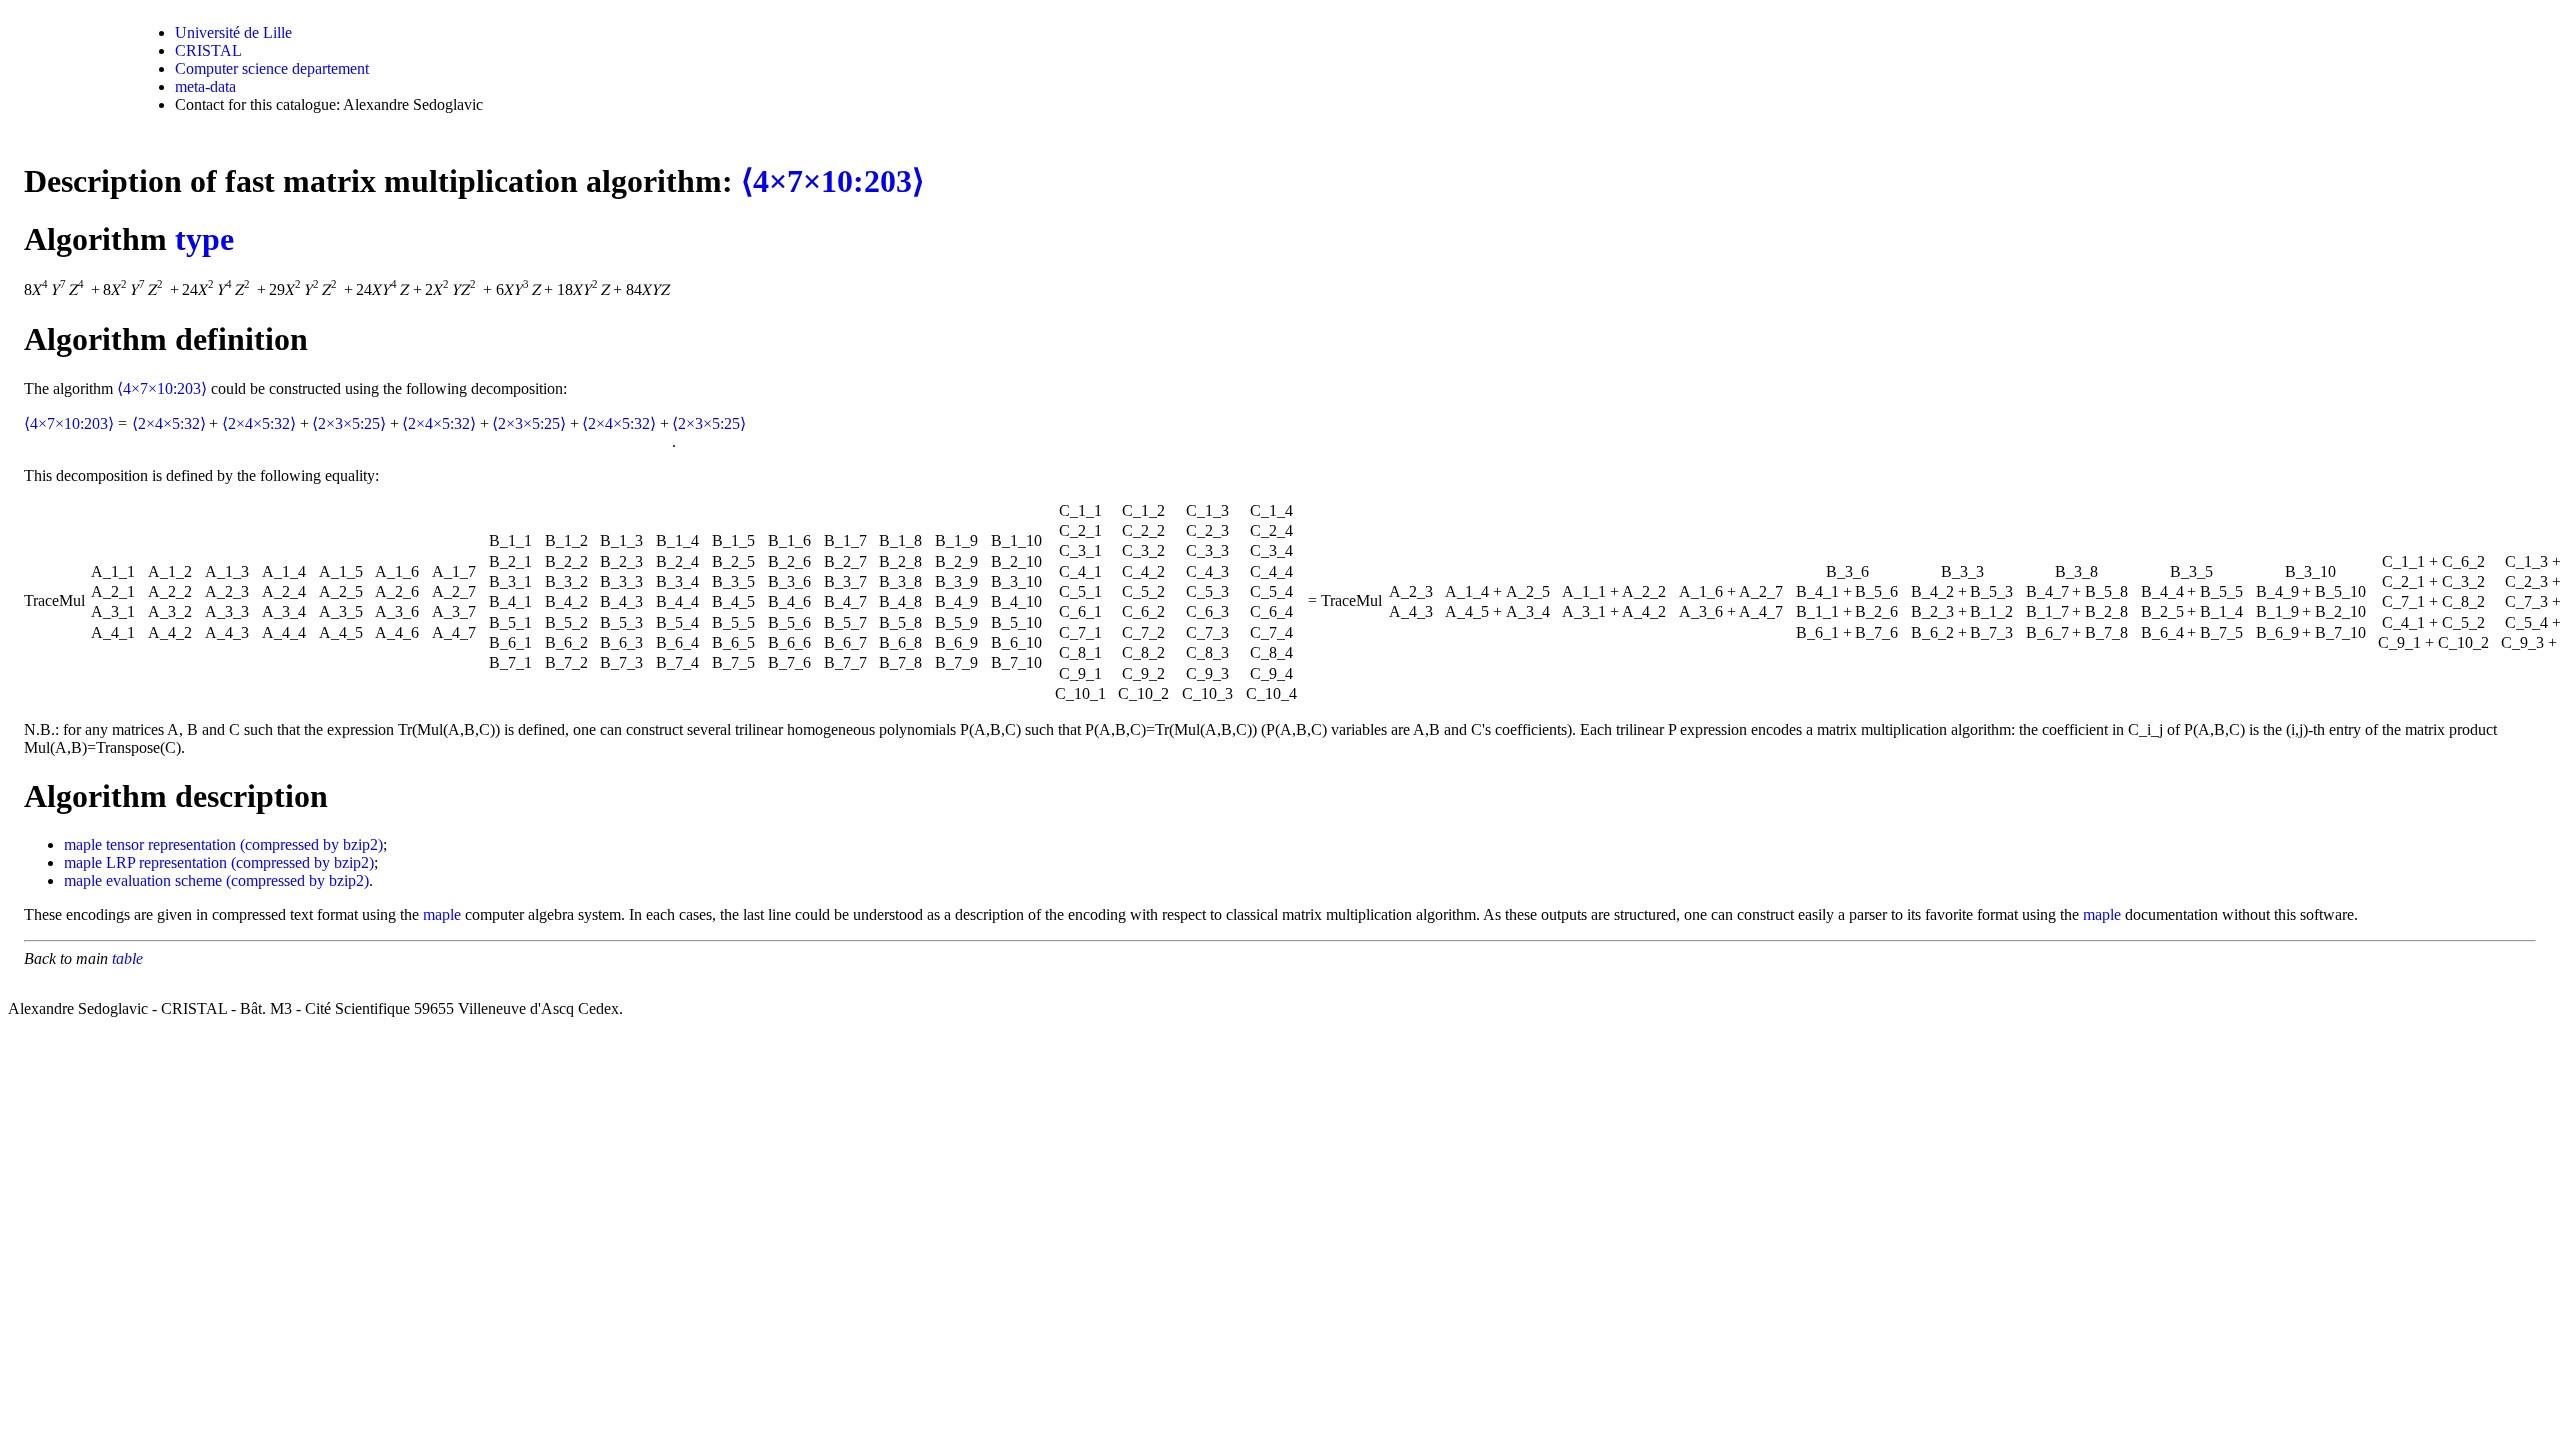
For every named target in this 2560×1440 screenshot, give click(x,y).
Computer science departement (272, 68)
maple (83, 844)
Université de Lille (233, 32)
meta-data (205, 86)
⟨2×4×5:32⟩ (169, 423)
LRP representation (166, 862)
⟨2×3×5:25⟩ (349, 423)
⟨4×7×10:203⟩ (832, 181)
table (127, 958)
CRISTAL (208, 50)
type (204, 239)
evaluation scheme (164, 880)
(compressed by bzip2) (311, 844)
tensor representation (171, 844)
